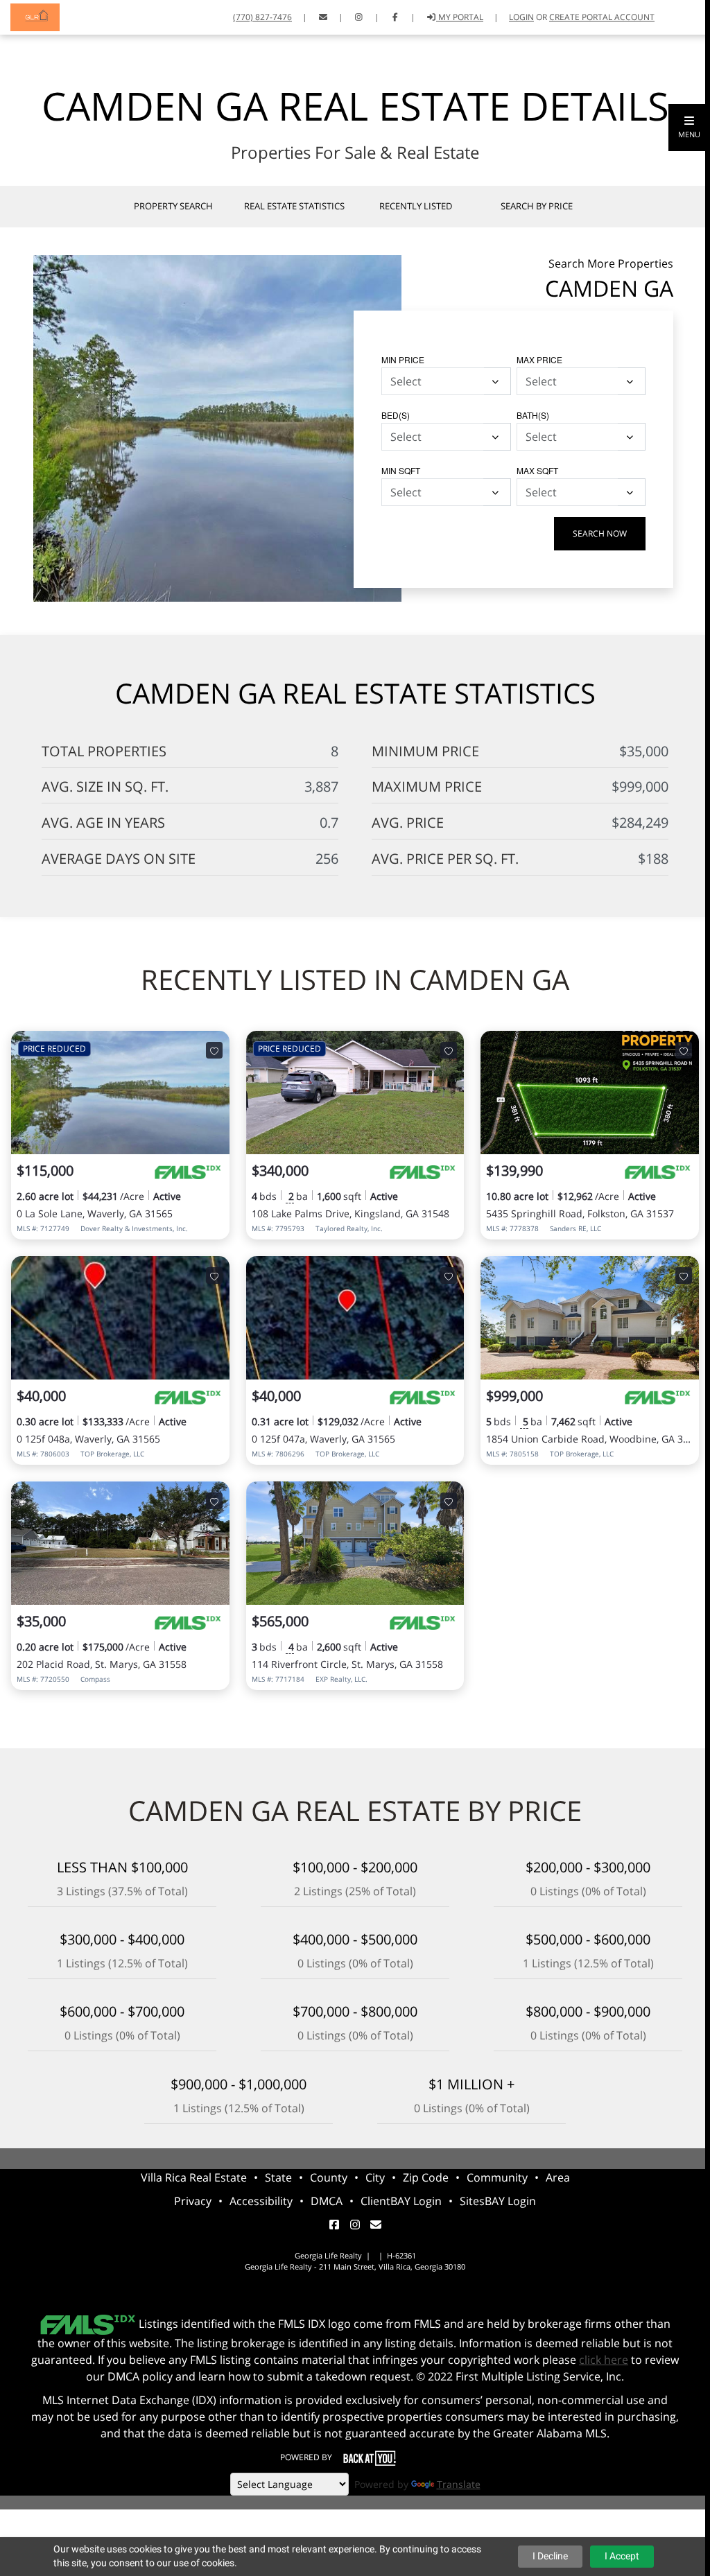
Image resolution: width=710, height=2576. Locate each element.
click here (604, 2360)
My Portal (460, 17)
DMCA (327, 2201)
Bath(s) (533, 415)
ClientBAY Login (401, 2201)
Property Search (173, 206)
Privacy (193, 2201)
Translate (459, 2484)
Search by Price (537, 206)
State (278, 2177)
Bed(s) (396, 415)
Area (558, 2177)
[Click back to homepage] (30, 16)
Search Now (600, 533)
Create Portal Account (602, 17)
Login (521, 17)
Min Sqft (401, 470)
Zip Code (426, 2177)
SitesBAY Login (498, 2201)
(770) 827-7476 (262, 17)
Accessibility (261, 2201)
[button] (689, 128)
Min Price (403, 359)
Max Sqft (537, 470)
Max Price (539, 359)
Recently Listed (416, 206)
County (329, 2177)
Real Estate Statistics (294, 206)
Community (497, 2177)
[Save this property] (214, 1050)
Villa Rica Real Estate (194, 2177)
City (375, 2177)
